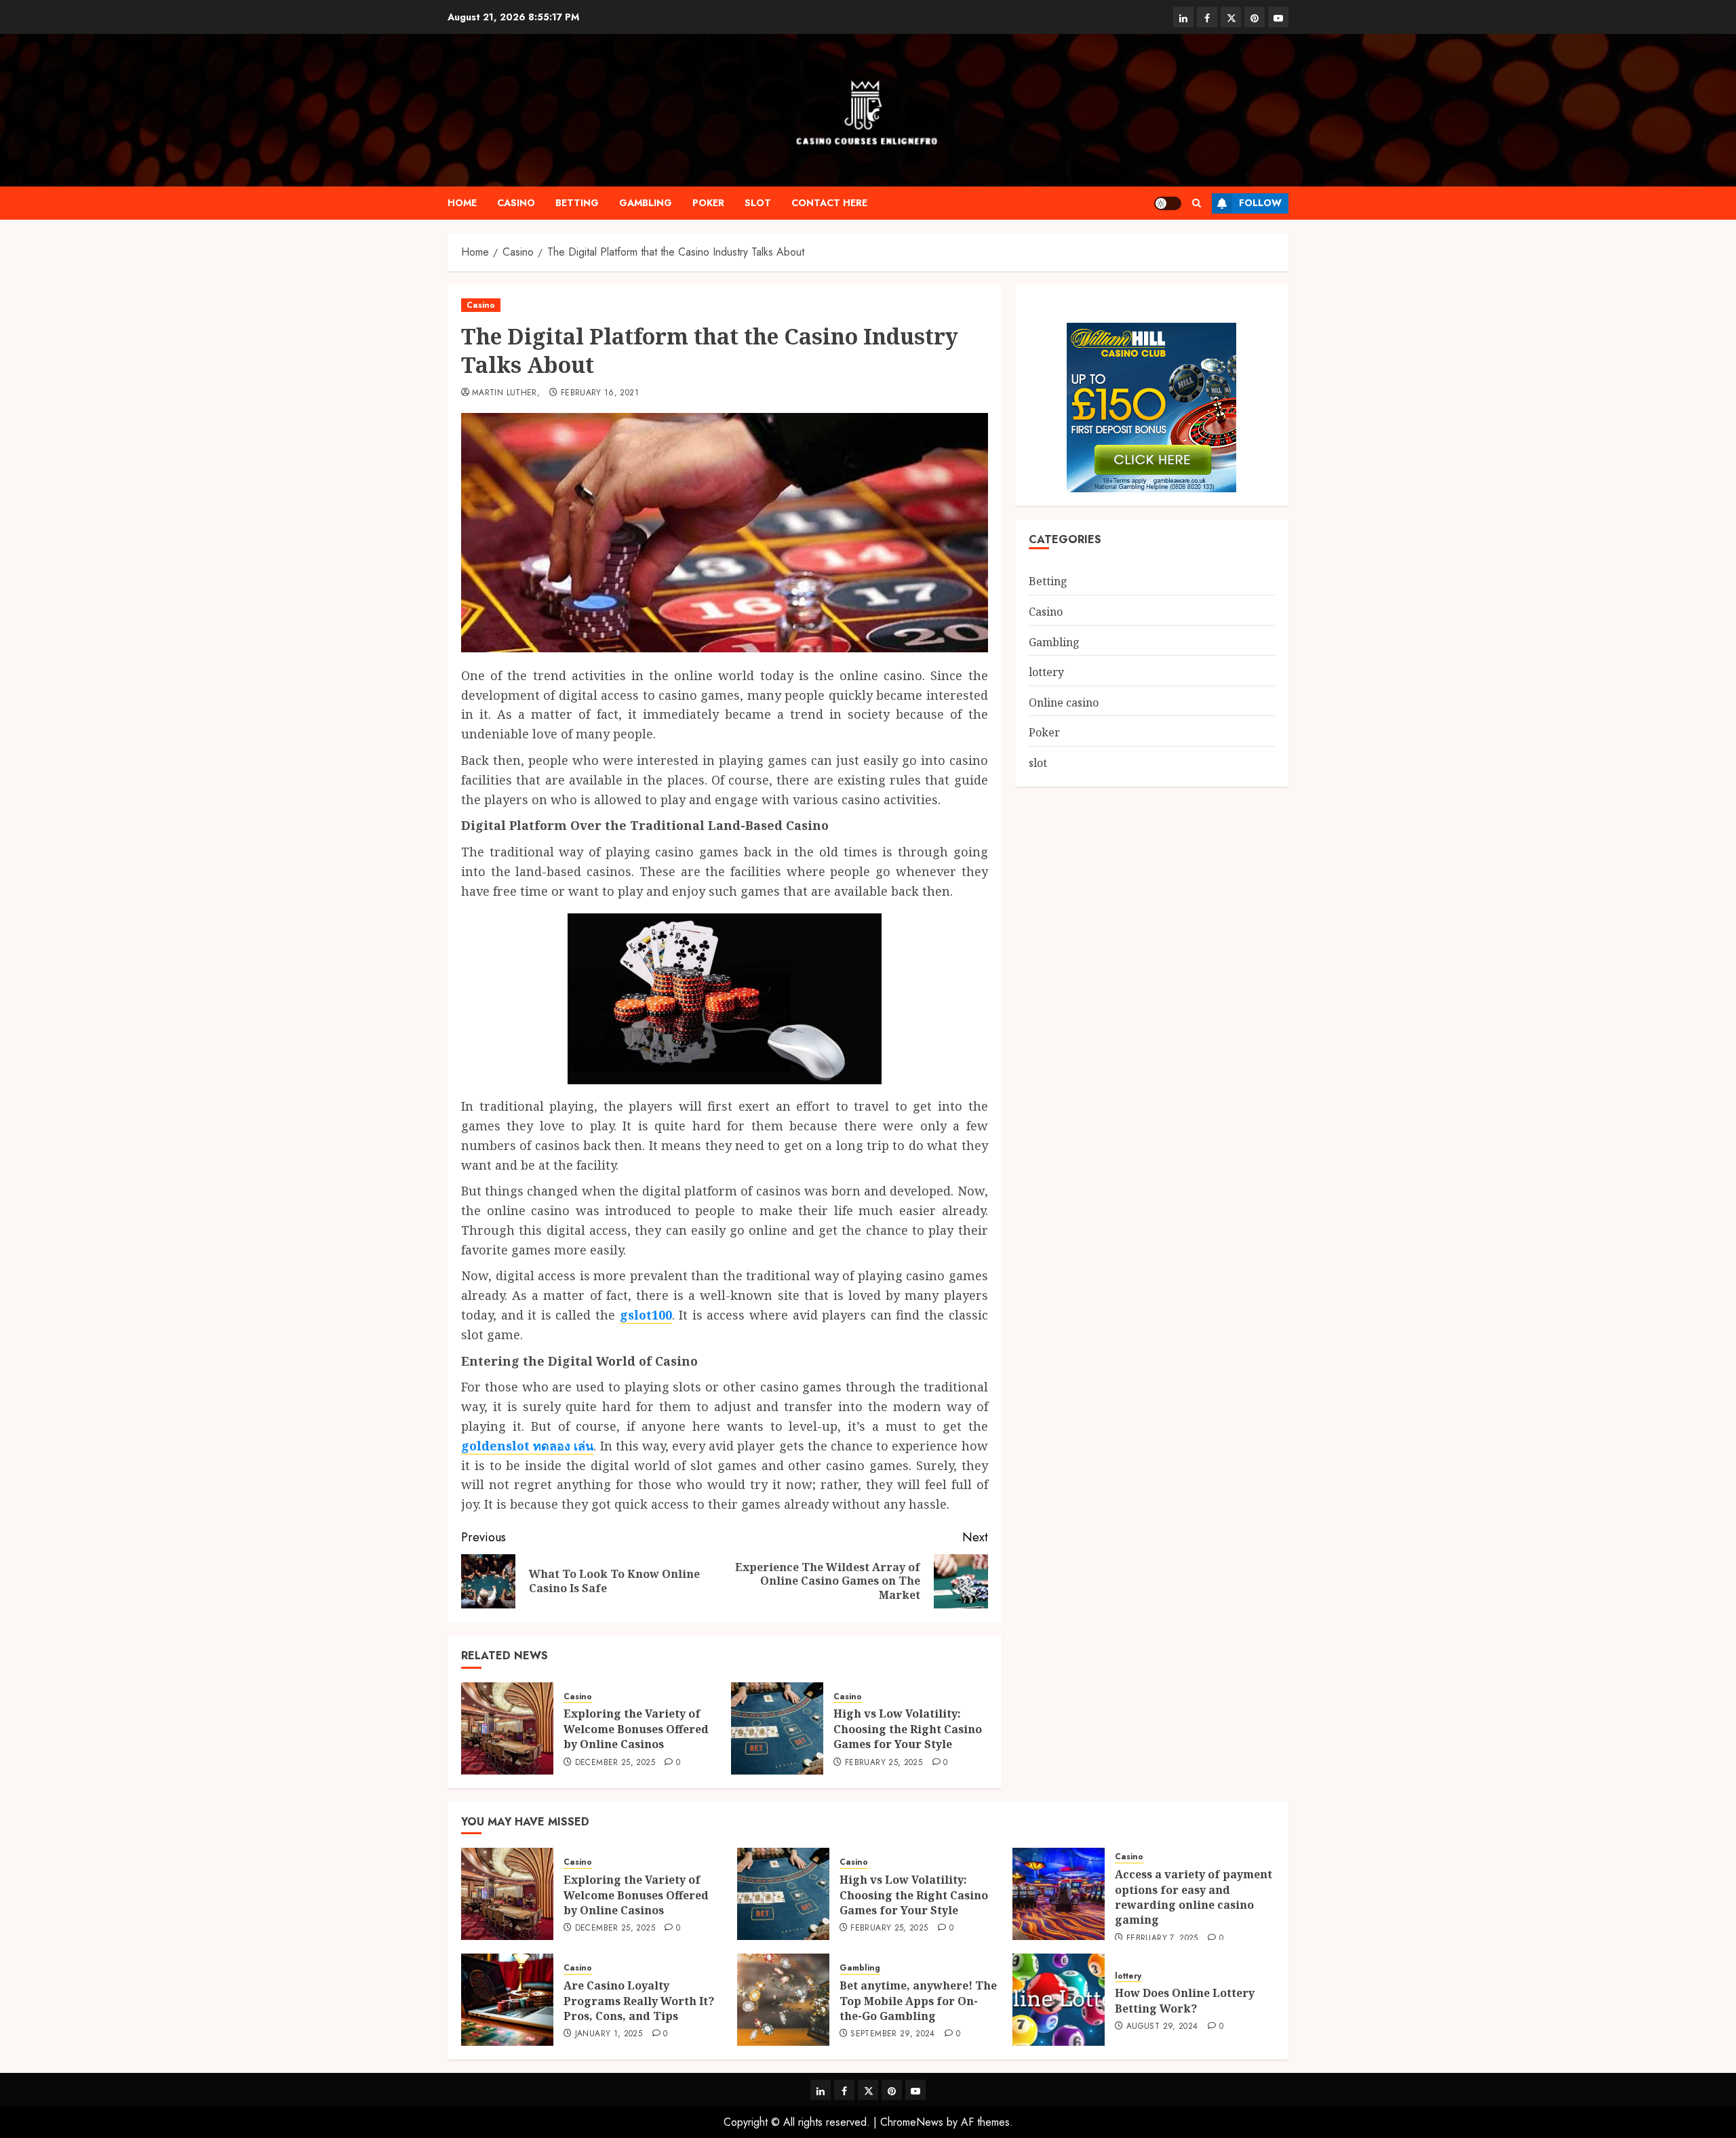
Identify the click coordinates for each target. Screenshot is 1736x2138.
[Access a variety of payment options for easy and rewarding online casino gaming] (1059, 1894)
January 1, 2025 (609, 2034)
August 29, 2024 (1162, 2027)
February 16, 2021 (600, 393)
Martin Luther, (506, 393)
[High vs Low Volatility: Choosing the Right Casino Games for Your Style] (777, 1728)
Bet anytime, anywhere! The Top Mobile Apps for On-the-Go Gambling (918, 2001)
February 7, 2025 (1162, 1939)
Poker (708, 203)
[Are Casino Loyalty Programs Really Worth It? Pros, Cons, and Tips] (507, 2000)
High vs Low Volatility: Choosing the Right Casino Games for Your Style (908, 1729)
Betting (577, 203)
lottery (1046, 672)
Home (462, 203)
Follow (1260, 203)
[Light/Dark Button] (1168, 203)
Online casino (1064, 702)
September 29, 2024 (892, 2034)
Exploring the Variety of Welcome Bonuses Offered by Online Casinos (636, 1729)
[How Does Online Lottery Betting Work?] (1059, 2000)
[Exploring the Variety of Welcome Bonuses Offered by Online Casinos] (507, 1728)
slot (758, 203)
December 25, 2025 (615, 1763)
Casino (516, 203)
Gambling (646, 203)
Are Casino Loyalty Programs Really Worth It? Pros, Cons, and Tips (639, 2001)
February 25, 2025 (884, 1763)
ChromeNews (912, 2122)
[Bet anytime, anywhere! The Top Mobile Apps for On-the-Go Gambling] (783, 2000)
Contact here (829, 203)
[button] (1197, 203)
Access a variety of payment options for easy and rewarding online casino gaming (1193, 1897)
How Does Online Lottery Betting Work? (1185, 2000)
